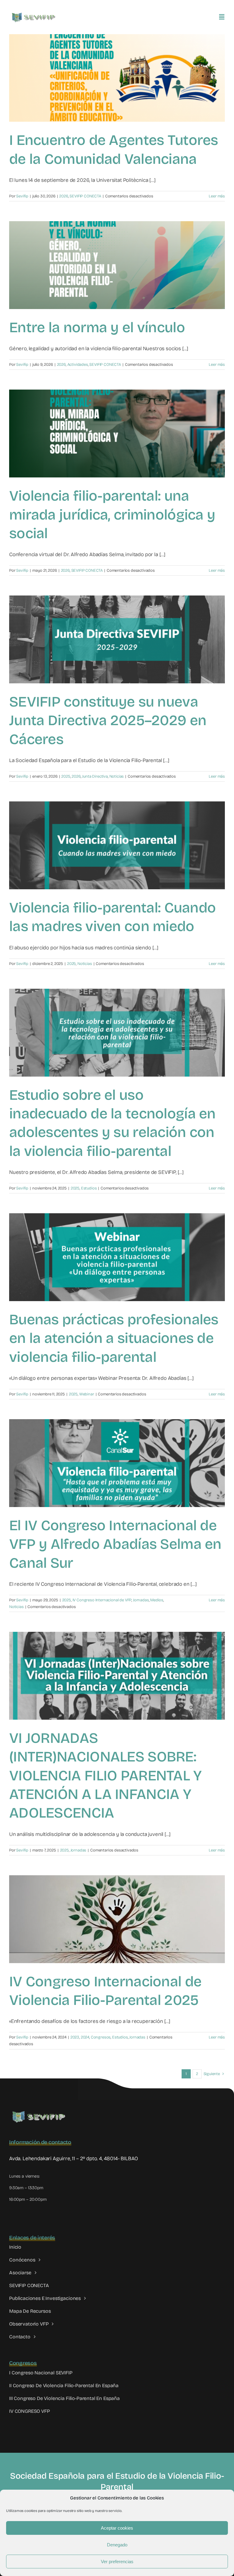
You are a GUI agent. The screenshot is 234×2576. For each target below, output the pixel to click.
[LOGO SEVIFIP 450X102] (34, 14)
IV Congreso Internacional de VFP (102, 1600)
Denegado (117, 2545)
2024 (85, 2037)
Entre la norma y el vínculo (97, 327)
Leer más (217, 196)
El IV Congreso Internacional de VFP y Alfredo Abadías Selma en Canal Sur (115, 1544)
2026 (64, 196)
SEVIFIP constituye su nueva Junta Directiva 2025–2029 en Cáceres (108, 721)
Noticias (117, 776)
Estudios (89, 1188)
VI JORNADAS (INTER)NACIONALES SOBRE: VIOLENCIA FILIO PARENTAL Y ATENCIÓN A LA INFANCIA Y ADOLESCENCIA (105, 1776)
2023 (75, 2037)
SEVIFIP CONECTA (85, 196)
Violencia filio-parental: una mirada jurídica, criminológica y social (112, 515)
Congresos (101, 2037)
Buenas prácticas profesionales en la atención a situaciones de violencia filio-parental (114, 1338)
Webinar (87, 1394)
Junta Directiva (95, 776)
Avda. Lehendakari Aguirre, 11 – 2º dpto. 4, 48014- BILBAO (74, 2159)
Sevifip (22, 196)
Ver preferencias (117, 2562)
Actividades (78, 365)
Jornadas (141, 1600)
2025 (66, 776)
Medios (157, 1600)
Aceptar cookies (117, 2528)
